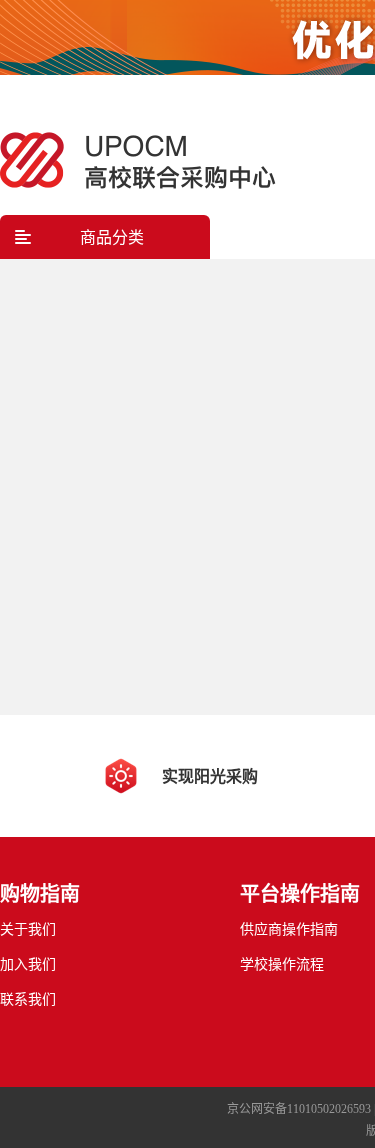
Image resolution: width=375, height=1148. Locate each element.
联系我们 (28, 999)
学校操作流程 (282, 964)
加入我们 (28, 964)
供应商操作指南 (289, 929)
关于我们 (28, 929)
